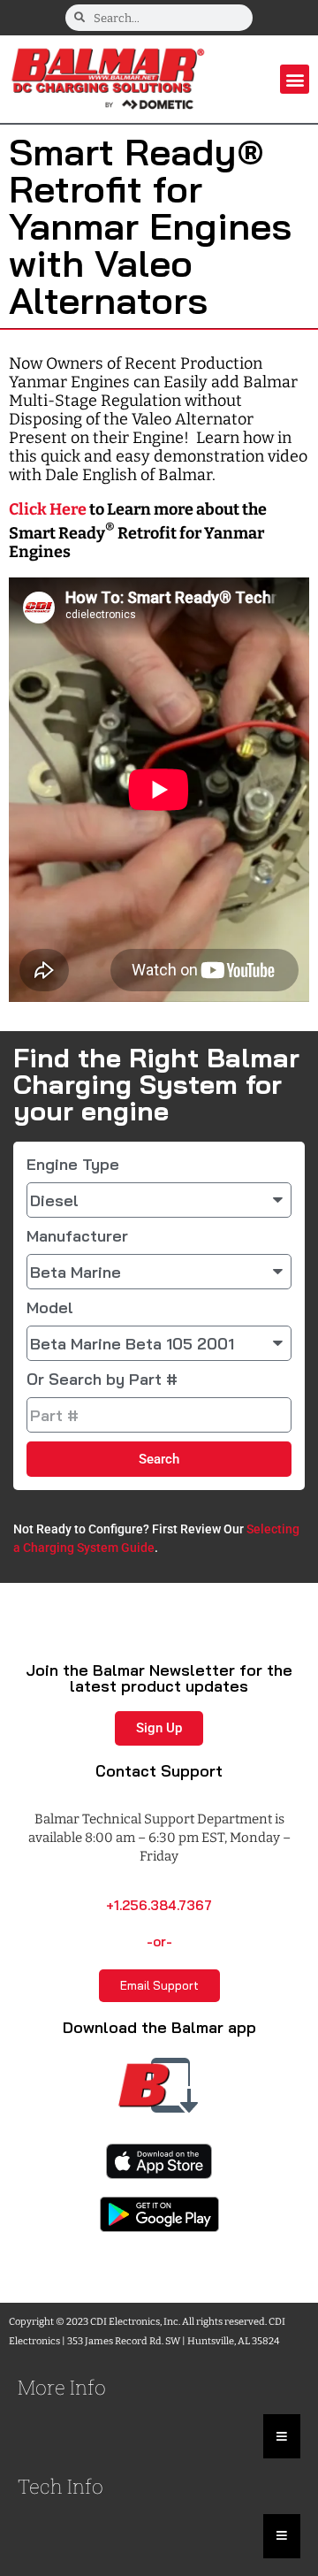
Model (50, 1308)
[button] (295, 79)
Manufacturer (77, 1236)
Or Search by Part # (102, 1380)
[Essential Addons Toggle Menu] (282, 2436)
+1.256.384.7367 (159, 1905)
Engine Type (73, 1165)
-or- (159, 1942)
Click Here (48, 509)
